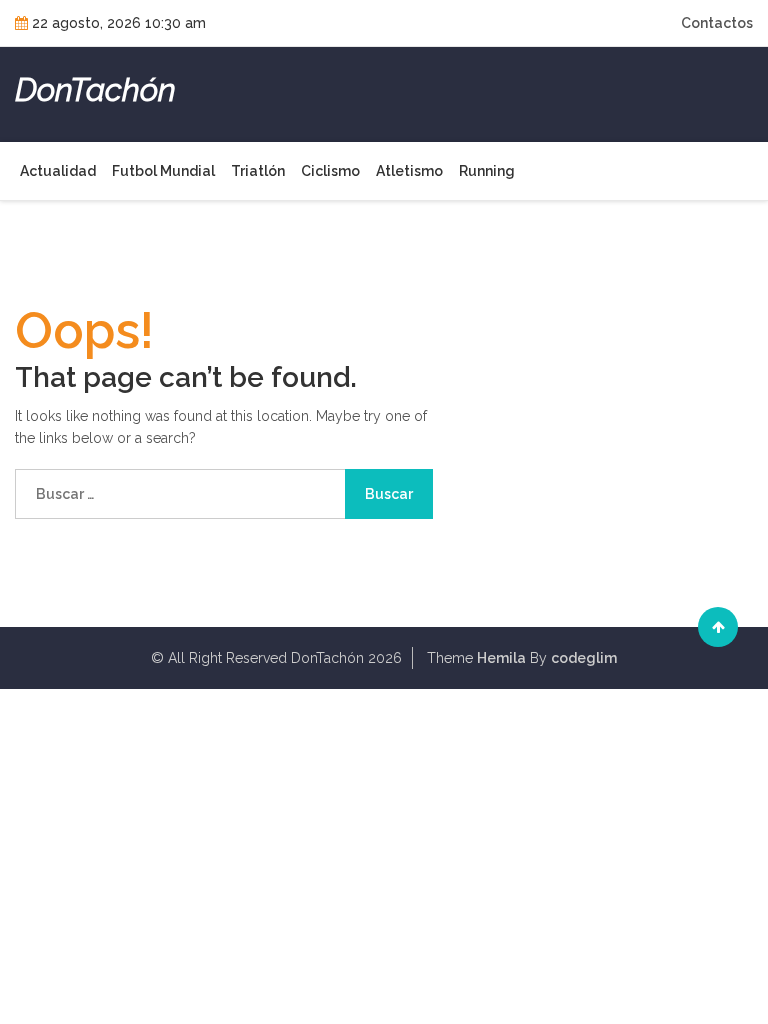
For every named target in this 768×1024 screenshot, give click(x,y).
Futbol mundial (163, 171)
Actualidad (58, 171)
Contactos (717, 23)
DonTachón (95, 90)
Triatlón (258, 171)
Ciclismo (330, 171)
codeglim (584, 658)
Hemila (501, 658)
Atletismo (409, 171)
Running (487, 171)
